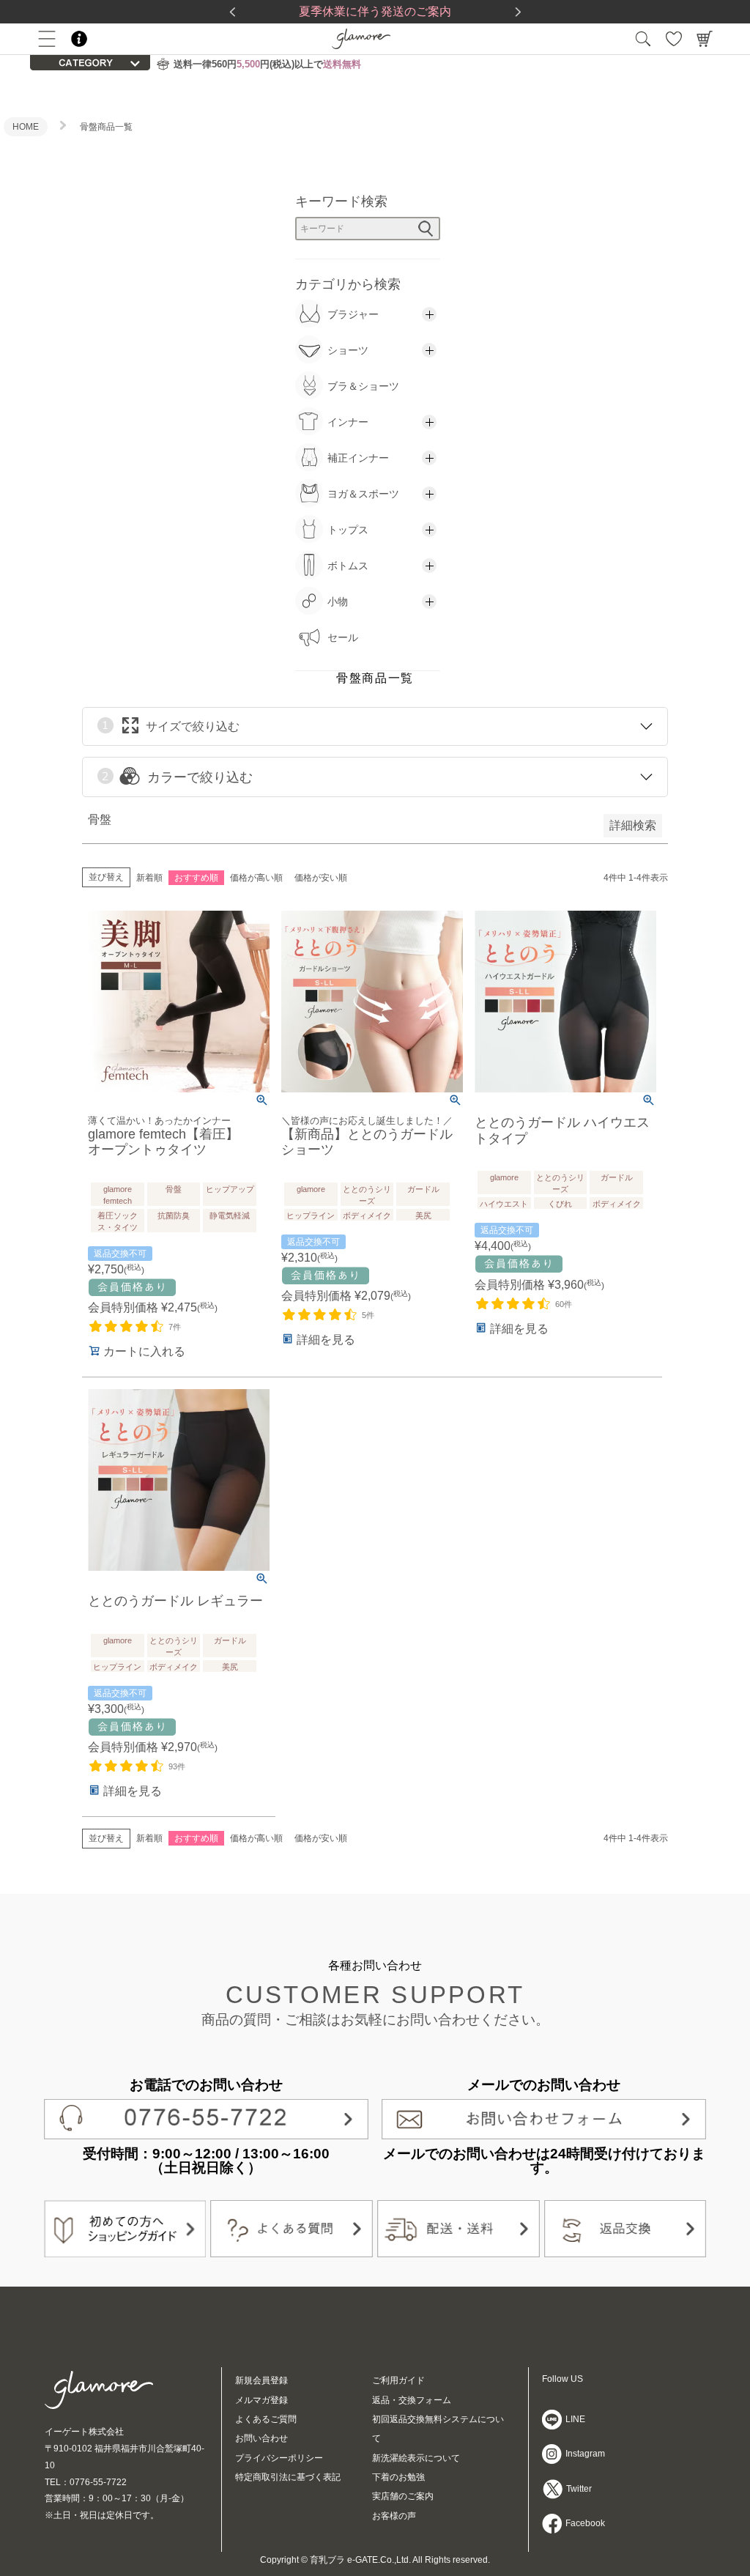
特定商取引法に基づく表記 (288, 2477)
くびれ (560, 1204)
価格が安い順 (321, 878)
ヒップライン (311, 1215)
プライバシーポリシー (279, 2458)
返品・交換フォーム (412, 2400)
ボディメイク (367, 1215)
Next (518, 12)
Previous (232, 12)
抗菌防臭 (174, 1215)
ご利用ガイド (398, 2380)
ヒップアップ (230, 1189)
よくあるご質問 (266, 2419)
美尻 (423, 1215)
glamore (311, 1189)
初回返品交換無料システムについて (438, 2429)
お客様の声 (394, 2516)
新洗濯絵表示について (416, 2458)
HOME (26, 127)
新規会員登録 (261, 2380)
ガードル (423, 1189)
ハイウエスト (504, 1204)
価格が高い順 (256, 878)
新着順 (149, 878)
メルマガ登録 (261, 2400)
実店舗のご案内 (403, 2496)
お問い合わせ (261, 2438)
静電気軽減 (230, 1215)
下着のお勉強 (398, 2477)
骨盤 (174, 1189)
